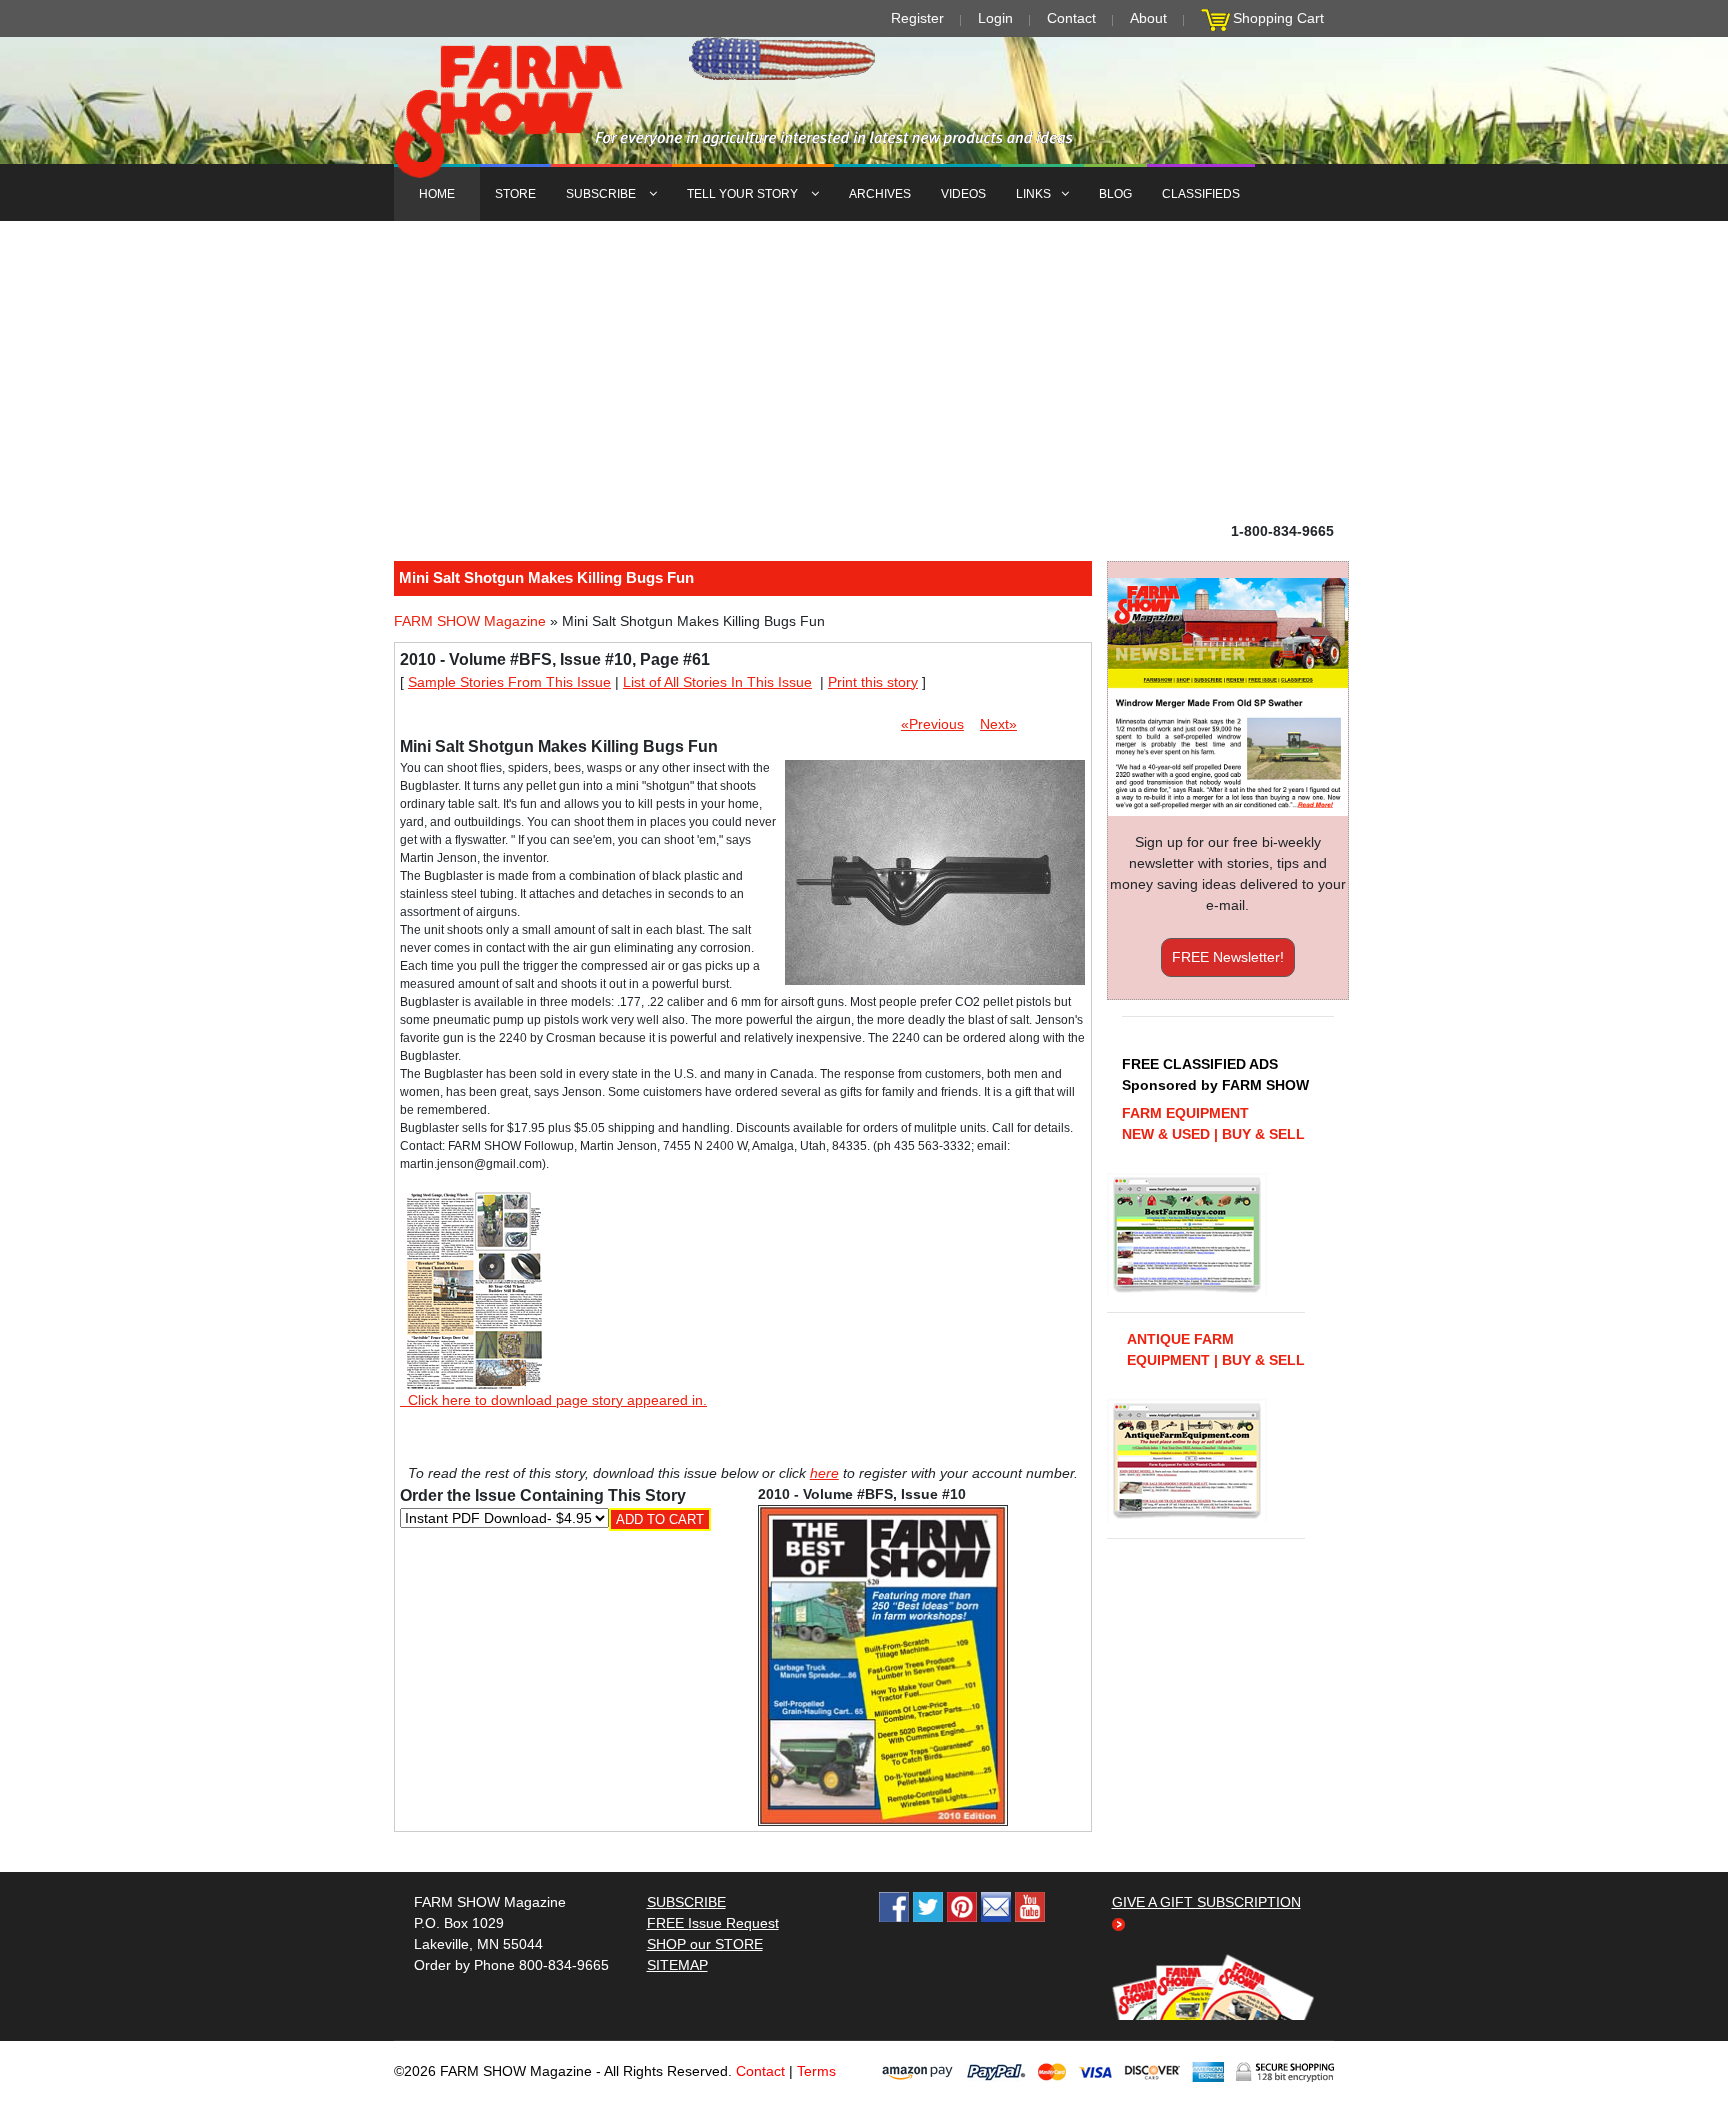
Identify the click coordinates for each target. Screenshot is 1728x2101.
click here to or (860, 1099)
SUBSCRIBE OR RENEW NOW (864, 1054)
